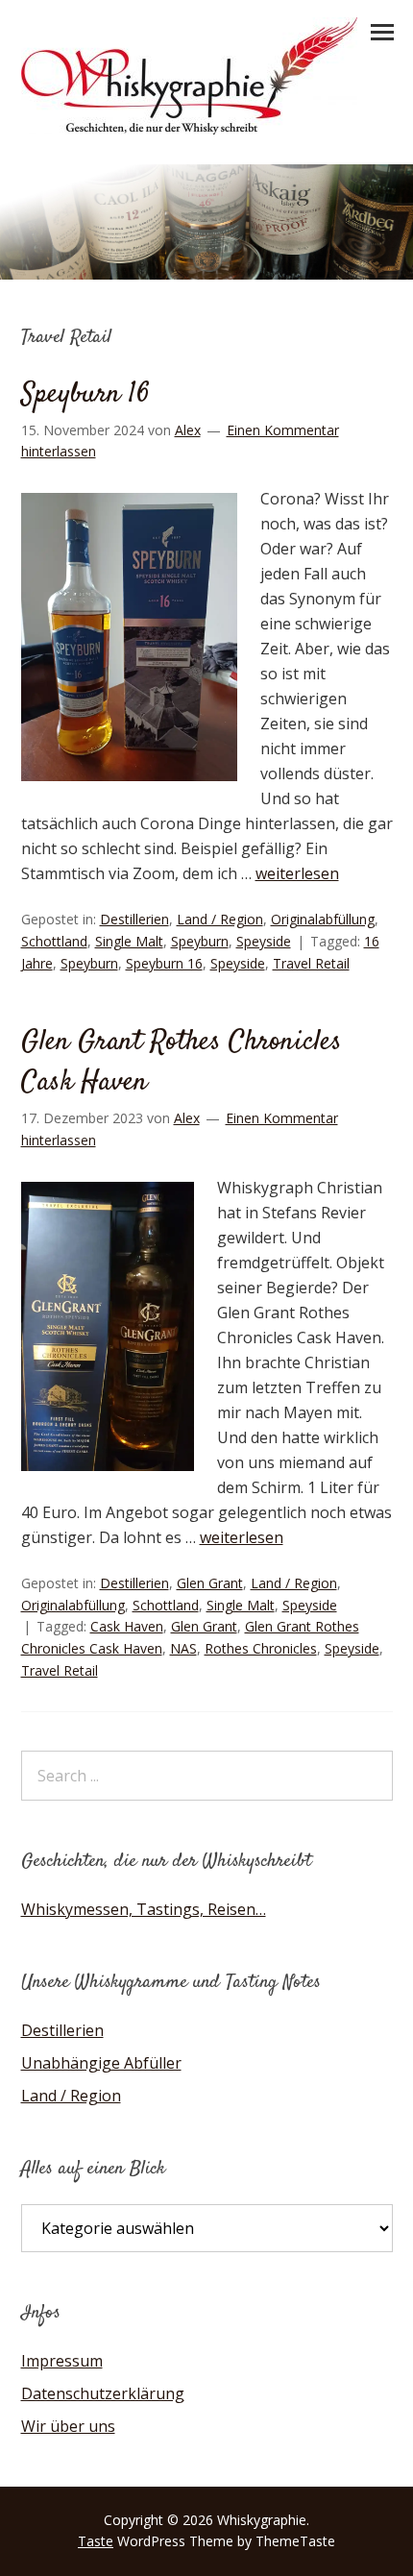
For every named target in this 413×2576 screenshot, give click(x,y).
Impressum (62, 2361)
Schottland (54, 941)
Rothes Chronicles (261, 1648)
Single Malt (129, 941)
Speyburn (200, 941)
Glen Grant (210, 1583)
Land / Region (220, 919)
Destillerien (134, 919)
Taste (96, 2541)
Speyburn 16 (85, 394)
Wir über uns (68, 2426)
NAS (183, 1648)
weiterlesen (297, 873)
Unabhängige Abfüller (101, 2063)
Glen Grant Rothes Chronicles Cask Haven (182, 1062)
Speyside (264, 941)
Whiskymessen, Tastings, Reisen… (144, 1909)
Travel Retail (311, 963)
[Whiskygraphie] (189, 129)
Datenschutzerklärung (103, 2393)
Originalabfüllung (323, 919)
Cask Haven (127, 1626)
